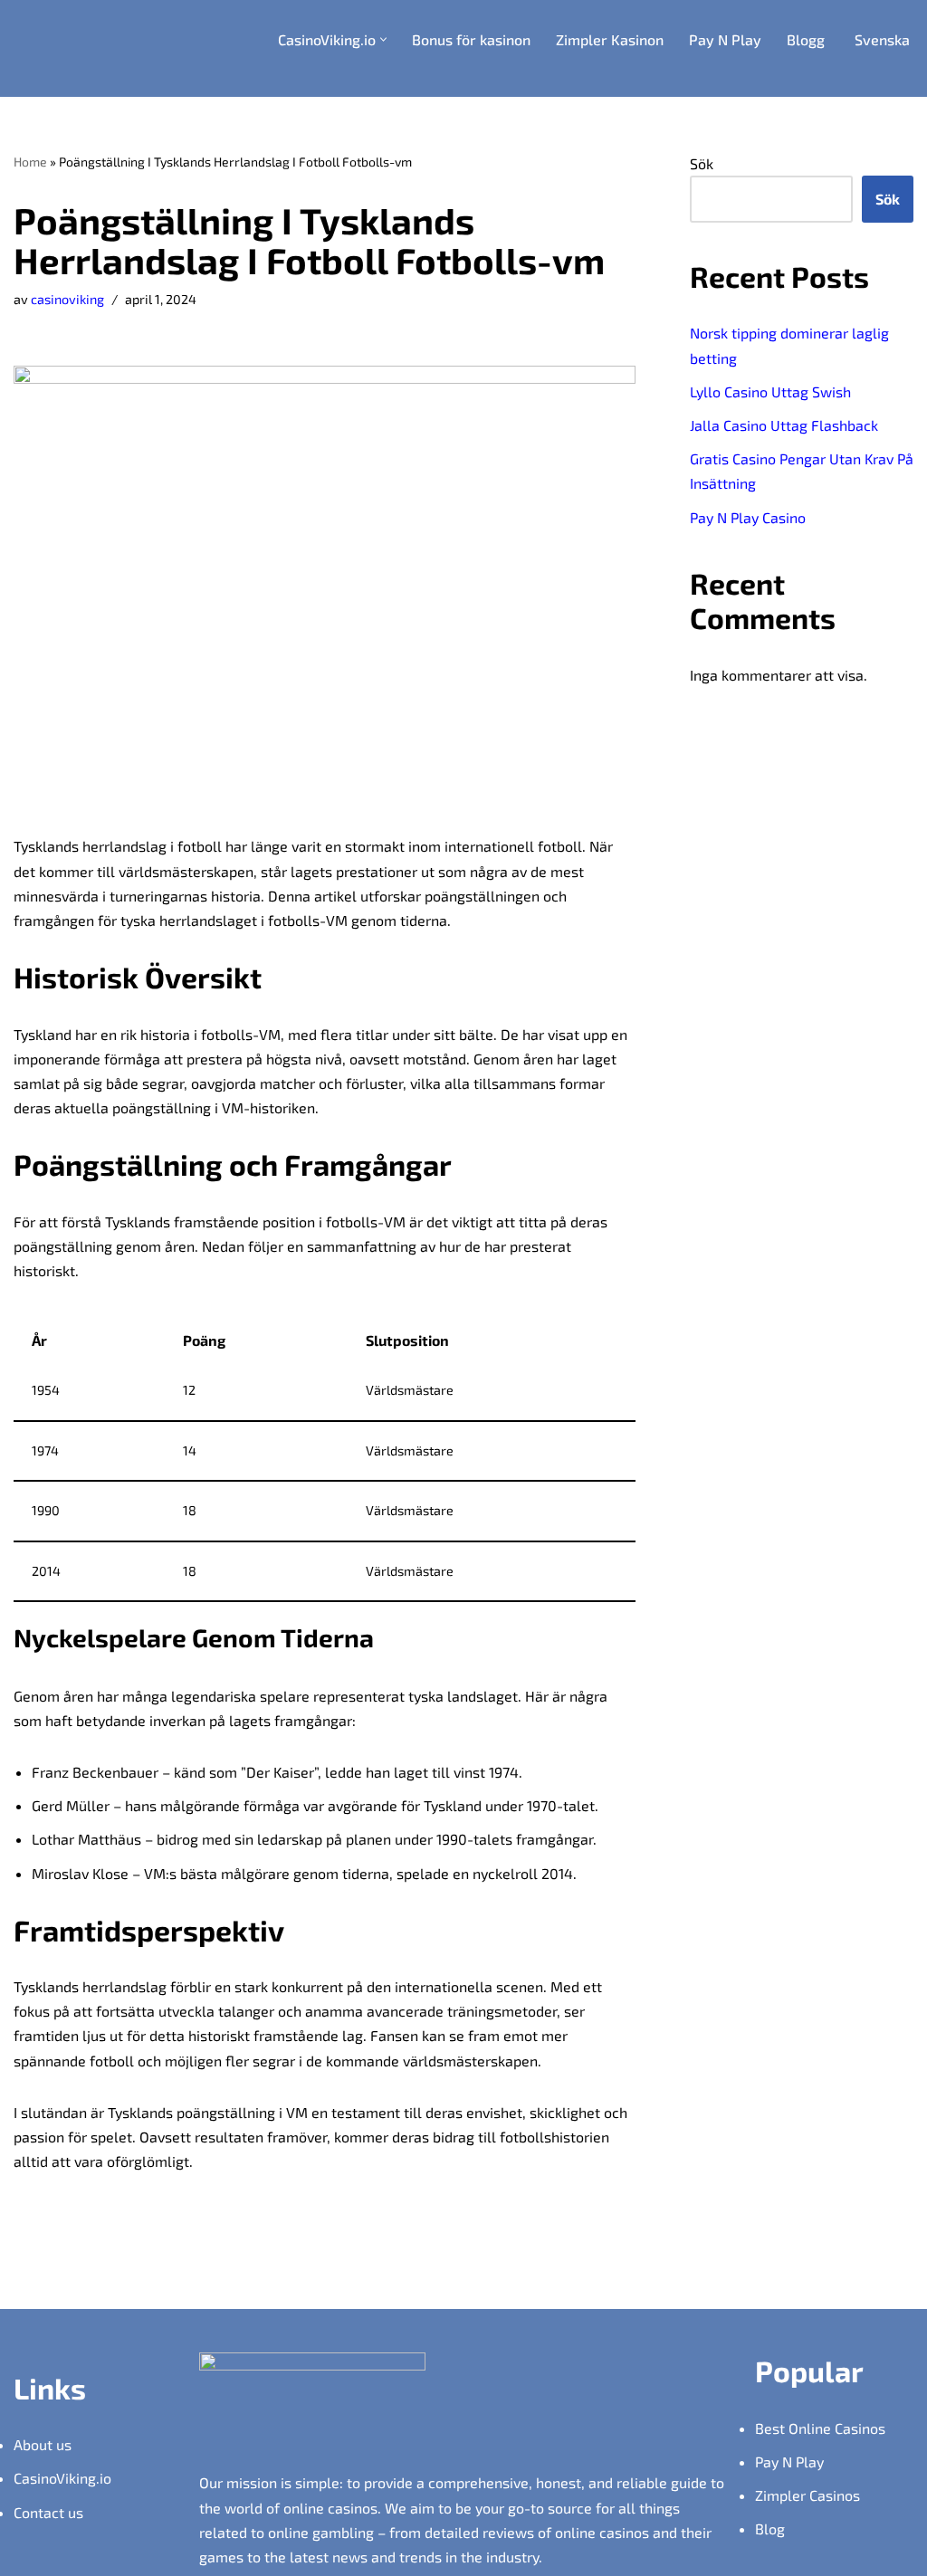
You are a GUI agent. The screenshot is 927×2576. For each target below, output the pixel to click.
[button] (383, 39)
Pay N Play (725, 39)
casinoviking (67, 299)
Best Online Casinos (820, 2428)
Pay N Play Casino (748, 517)
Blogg (806, 39)
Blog (770, 2528)
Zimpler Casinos (808, 2495)
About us (43, 2444)
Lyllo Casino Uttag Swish (770, 391)
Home (30, 162)
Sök (702, 163)
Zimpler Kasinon (610, 39)
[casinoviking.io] (103, 48)
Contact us (48, 2512)
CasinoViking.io (62, 2478)
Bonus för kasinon (471, 39)
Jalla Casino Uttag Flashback (784, 425)
